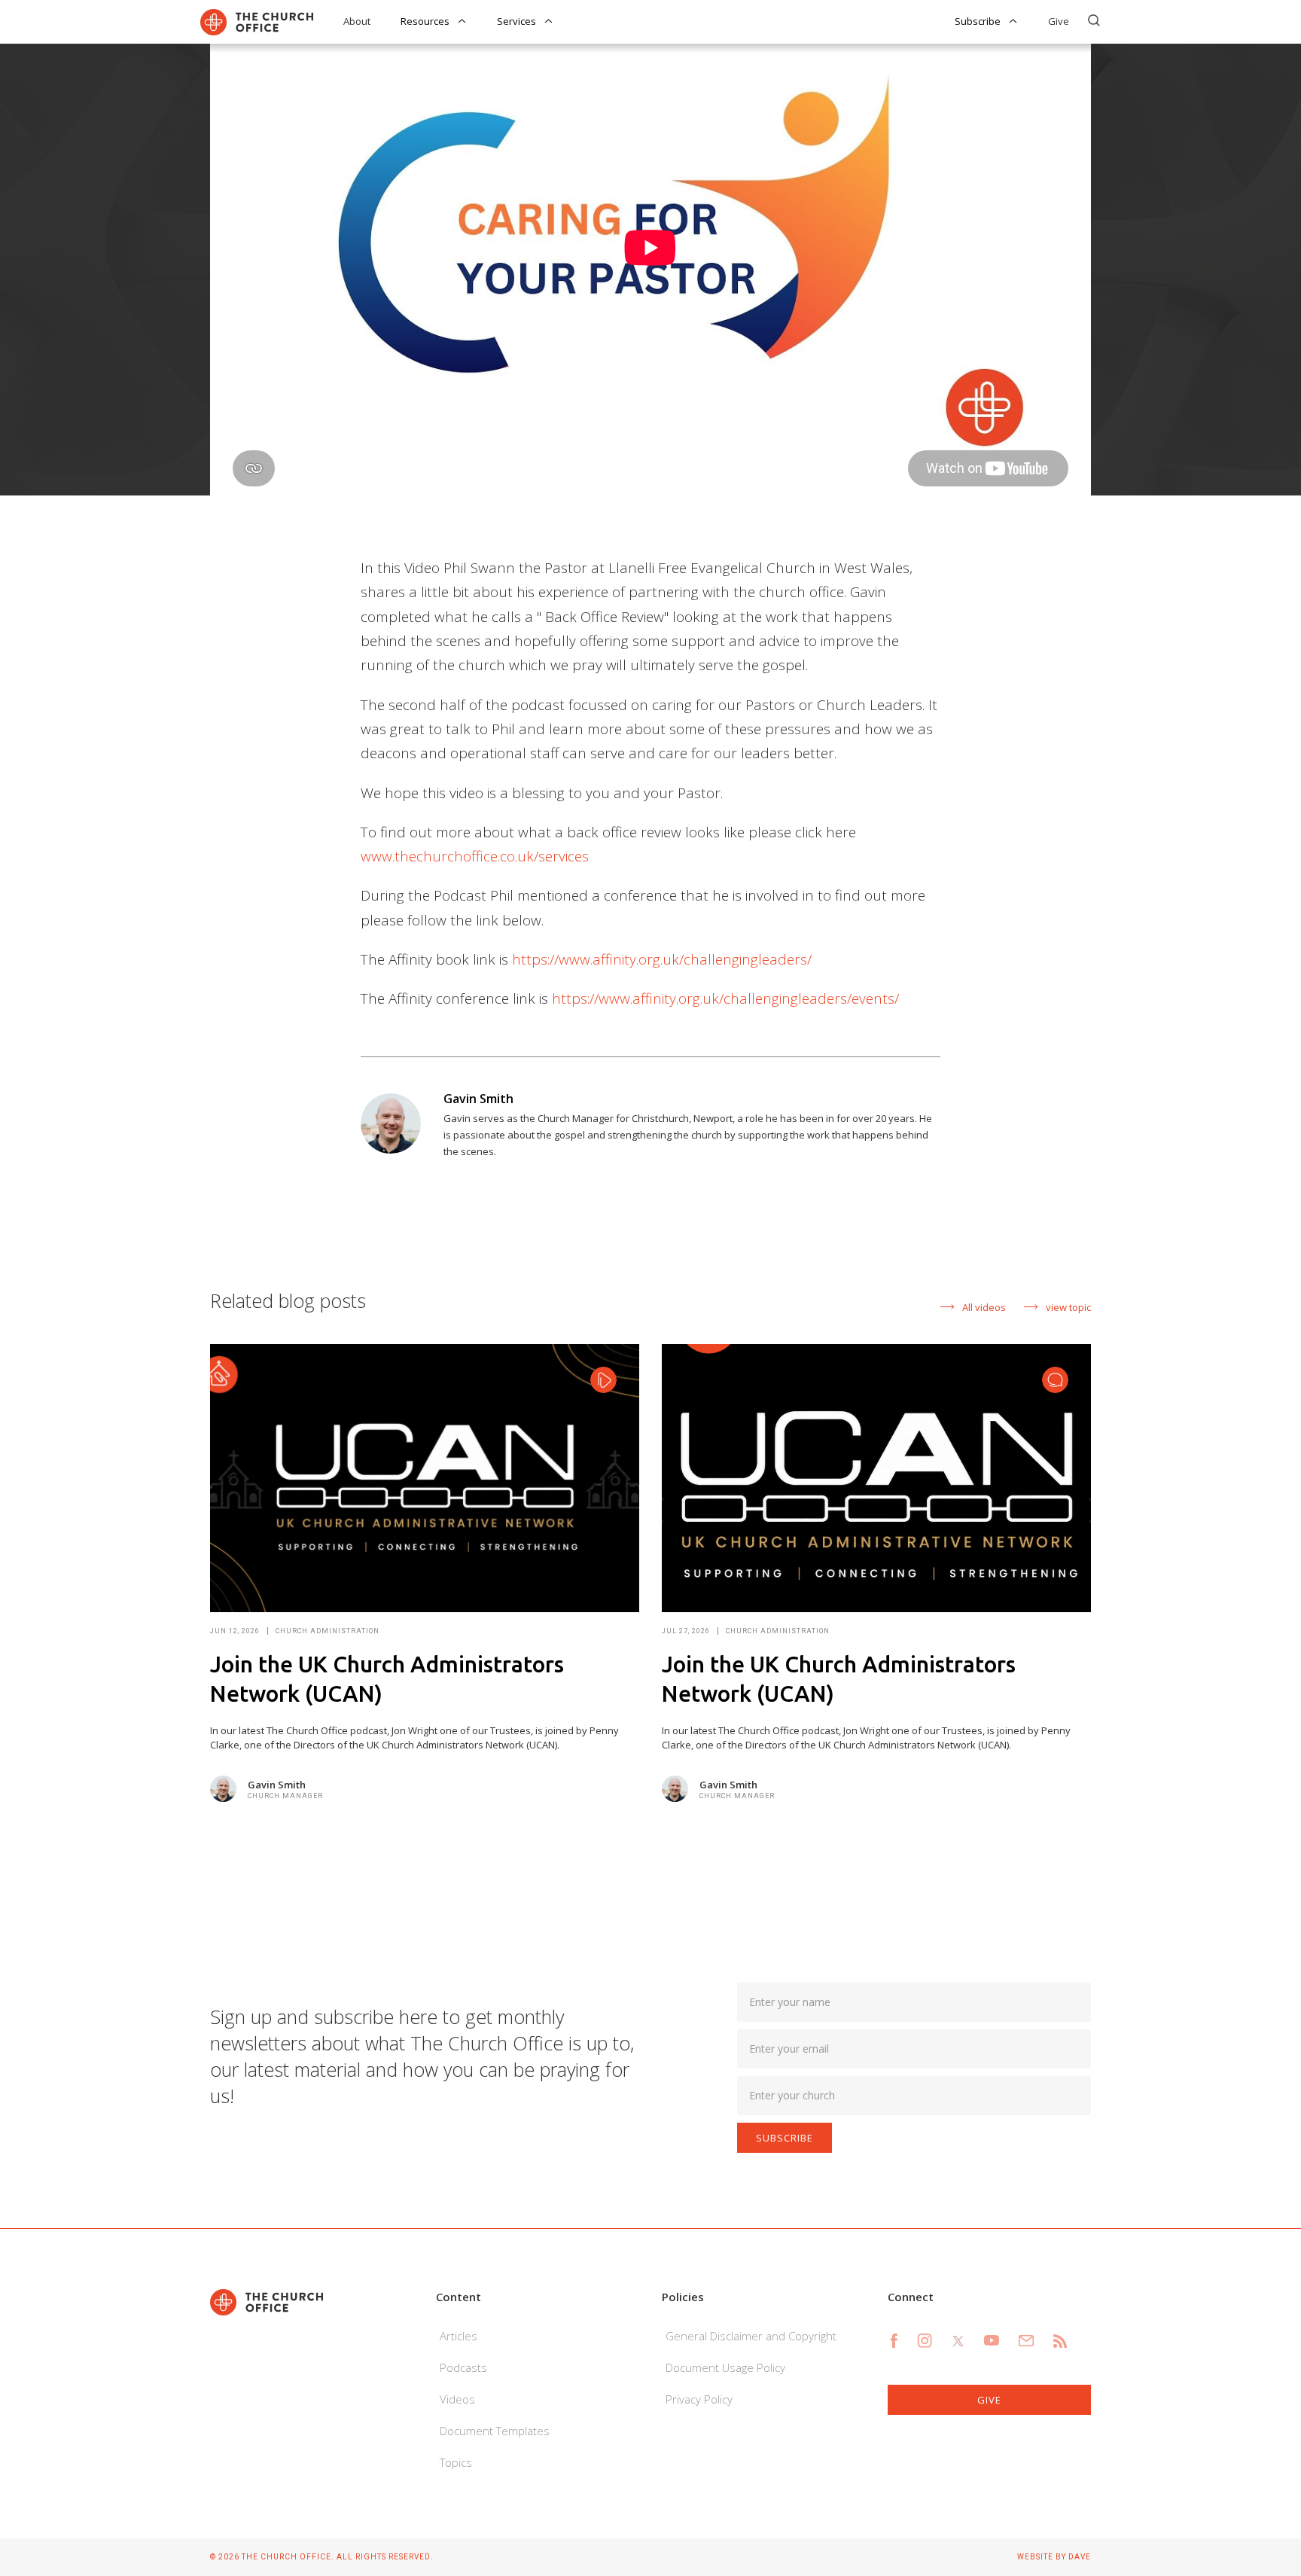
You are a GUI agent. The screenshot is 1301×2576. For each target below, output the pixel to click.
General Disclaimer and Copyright (751, 2336)
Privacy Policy (699, 2399)
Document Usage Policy (725, 2367)
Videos (457, 2399)
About (357, 21)
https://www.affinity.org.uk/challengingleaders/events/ (725, 998)
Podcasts (463, 2367)
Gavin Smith (478, 1099)
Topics (456, 2462)
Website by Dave (1054, 2557)
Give (1059, 21)
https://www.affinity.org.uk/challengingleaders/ (662, 959)
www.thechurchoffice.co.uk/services (475, 856)
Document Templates (495, 2431)
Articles (459, 2336)
